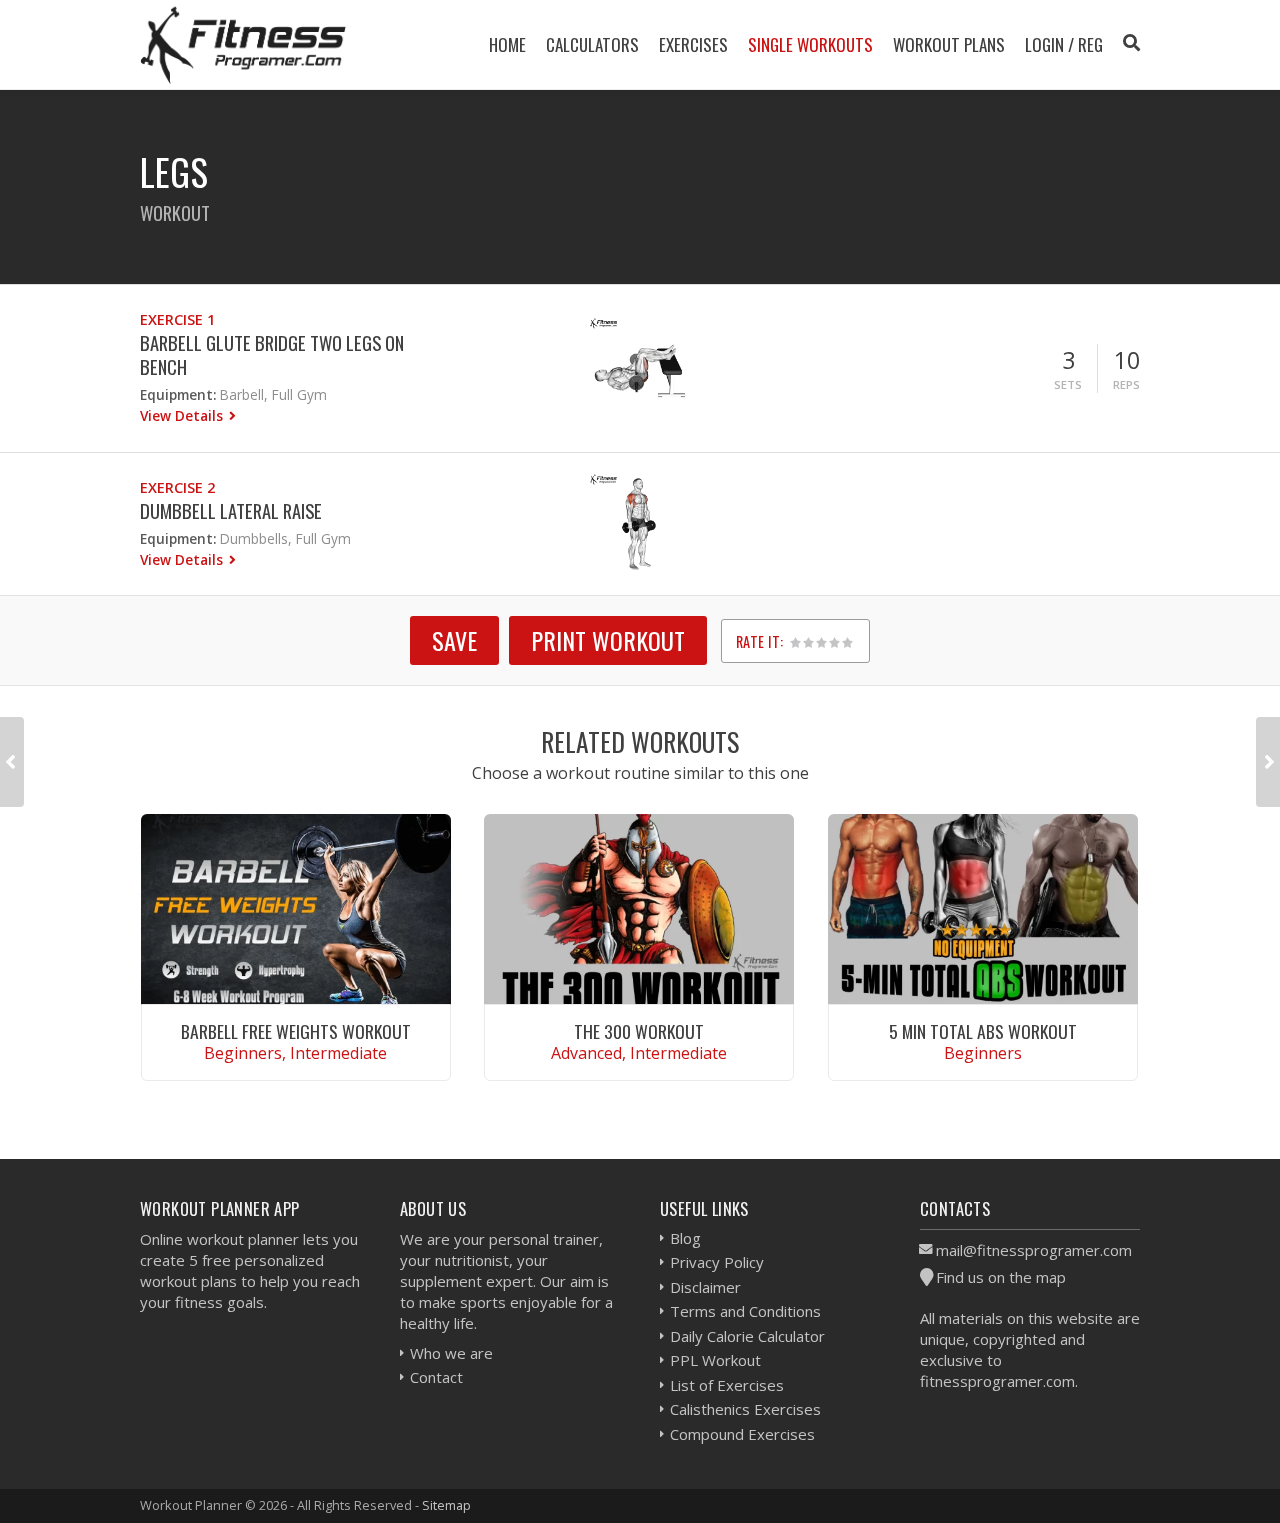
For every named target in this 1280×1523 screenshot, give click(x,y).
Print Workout (608, 640)
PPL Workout (715, 1360)
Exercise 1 (177, 319)
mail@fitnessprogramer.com (1034, 1250)
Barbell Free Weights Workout (296, 1031)
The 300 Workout (639, 1031)
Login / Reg (1064, 44)
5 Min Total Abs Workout (983, 1031)
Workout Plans (949, 44)
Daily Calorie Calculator (747, 1336)
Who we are (451, 1353)
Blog (685, 1238)
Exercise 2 (177, 487)
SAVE (454, 640)
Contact (436, 1377)
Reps (1126, 384)
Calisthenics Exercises (745, 1409)
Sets (1068, 384)
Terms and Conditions (745, 1311)
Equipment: (178, 394)
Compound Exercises (742, 1434)
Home (507, 44)
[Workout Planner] (243, 44)
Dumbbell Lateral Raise (231, 510)
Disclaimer (705, 1287)
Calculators (592, 44)
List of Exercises (727, 1385)
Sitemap (446, 1505)
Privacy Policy (717, 1262)
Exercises (693, 44)
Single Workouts (810, 44)
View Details (183, 415)
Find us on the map (1001, 1277)
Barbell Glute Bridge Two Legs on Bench (272, 354)
